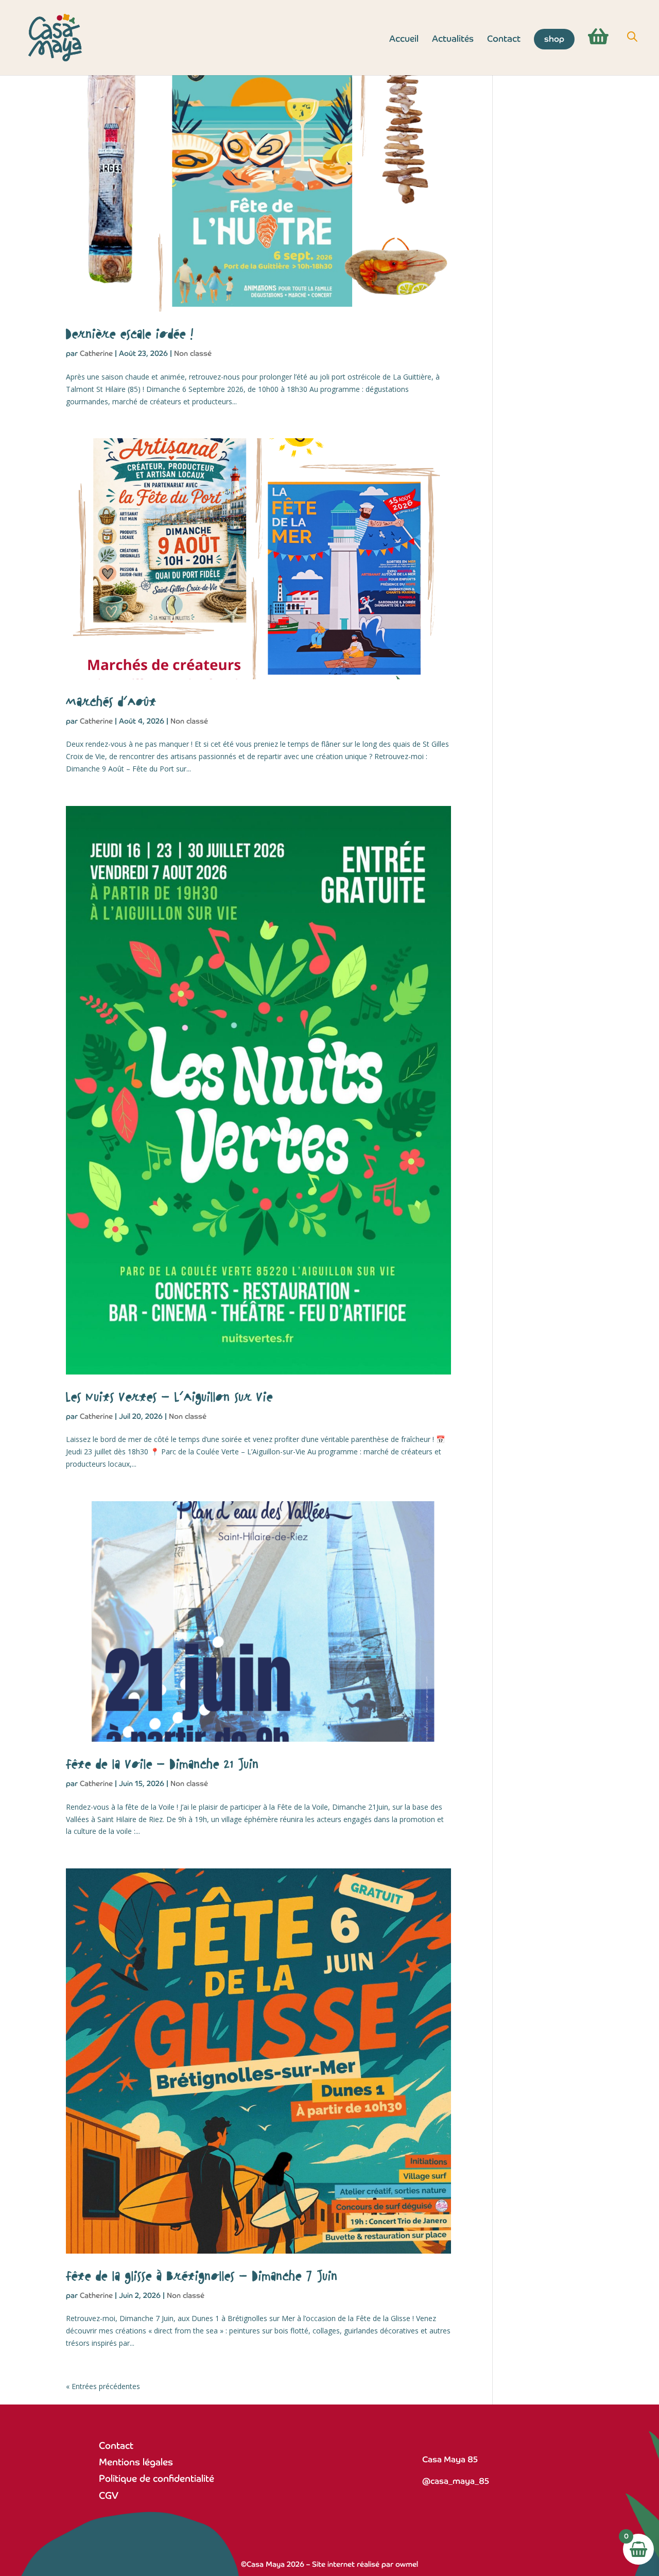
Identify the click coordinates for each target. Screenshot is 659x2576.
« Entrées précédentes (103, 2386)
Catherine (96, 353)
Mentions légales (136, 2462)
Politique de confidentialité (157, 2478)
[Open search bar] (632, 37)
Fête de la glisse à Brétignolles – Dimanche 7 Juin (202, 2277)
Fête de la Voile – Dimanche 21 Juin (162, 1765)
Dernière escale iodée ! (130, 335)
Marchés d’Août (111, 702)
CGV (109, 2495)
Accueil (404, 40)
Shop (554, 39)
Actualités (453, 40)
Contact (504, 40)
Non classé (193, 353)
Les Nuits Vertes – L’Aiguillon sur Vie (169, 1398)
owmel (407, 2564)
